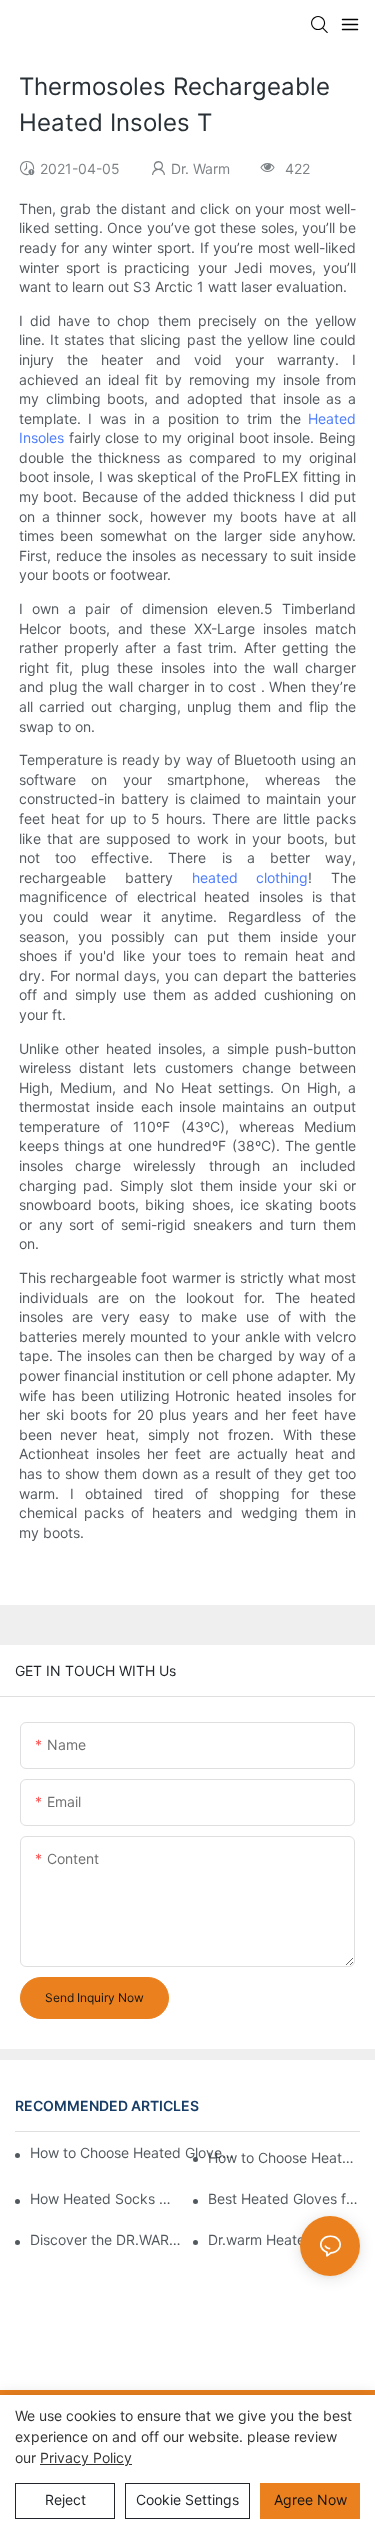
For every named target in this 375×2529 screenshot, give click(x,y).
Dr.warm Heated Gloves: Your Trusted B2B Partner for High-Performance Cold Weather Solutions (284, 2239)
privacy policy (86, 2457)
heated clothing (250, 877)
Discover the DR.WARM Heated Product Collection (106, 2239)
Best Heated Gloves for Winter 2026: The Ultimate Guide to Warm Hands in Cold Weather (284, 2198)
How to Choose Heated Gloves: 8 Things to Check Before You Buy (134, 2152)
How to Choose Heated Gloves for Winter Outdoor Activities (284, 2157)
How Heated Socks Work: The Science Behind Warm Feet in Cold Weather (106, 2198)
